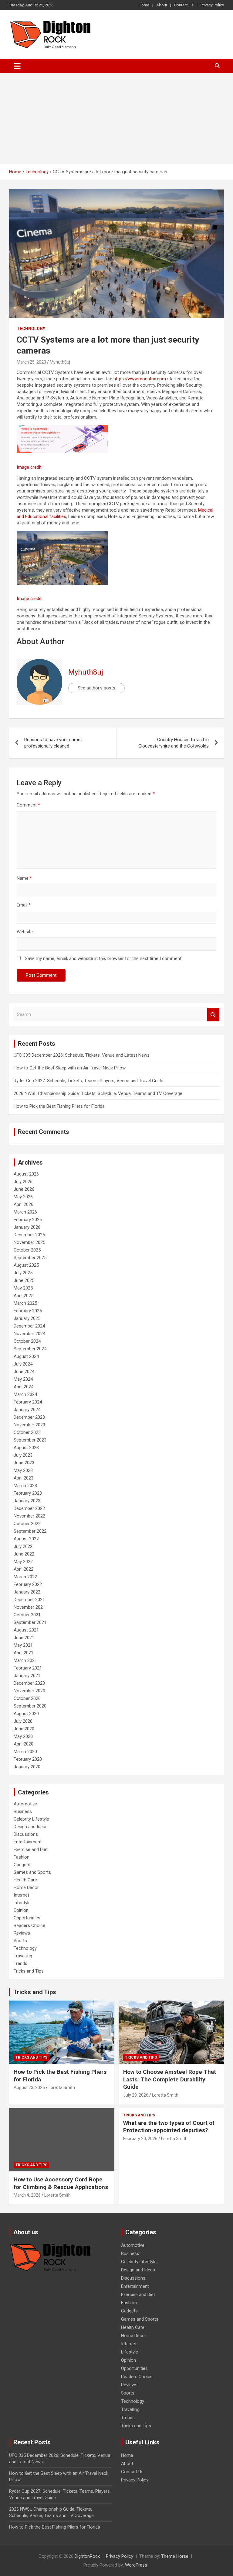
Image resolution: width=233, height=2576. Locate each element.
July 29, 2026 (136, 2095)
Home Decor (26, 1887)
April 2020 (24, 1744)
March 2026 (25, 1212)
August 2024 (26, 1356)
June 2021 (24, 1638)
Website (25, 932)
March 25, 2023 (31, 362)
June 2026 (24, 1189)
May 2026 (23, 1197)
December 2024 (29, 1326)
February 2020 (28, 1759)
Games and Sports (32, 1872)
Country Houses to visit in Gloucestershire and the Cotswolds (174, 743)
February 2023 (28, 1493)
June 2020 (24, 1729)
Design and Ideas (31, 1827)
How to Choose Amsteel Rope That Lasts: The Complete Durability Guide (170, 2079)
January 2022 (27, 1592)
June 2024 (24, 1372)
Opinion (21, 1910)
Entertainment (28, 1842)
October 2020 (27, 1698)
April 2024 (24, 1387)
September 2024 (30, 1349)
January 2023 (27, 1501)
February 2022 (28, 1584)
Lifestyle (22, 1903)
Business (23, 1811)
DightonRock (87, 2556)
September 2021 (30, 1622)
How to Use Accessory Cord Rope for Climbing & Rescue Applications (61, 2183)
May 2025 (23, 1288)
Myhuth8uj (60, 362)
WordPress (136, 2565)
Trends (20, 1963)
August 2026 (26, 1174)
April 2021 (24, 1653)
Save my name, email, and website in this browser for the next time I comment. (104, 958)
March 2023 (25, 1486)
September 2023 (30, 1440)
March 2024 (25, 1394)
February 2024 (28, 1402)
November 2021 (29, 1607)
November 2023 (29, 1425)
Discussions (26, 1834)
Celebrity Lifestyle (31, 1819)
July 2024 (23, 1364)
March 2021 (25, 1660)
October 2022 (27, 1524)
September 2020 (30, 1706)
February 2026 (28, 1220)
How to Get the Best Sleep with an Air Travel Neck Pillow (70, 1068)
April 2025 (24, 1296)
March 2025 (25, 1303)
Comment (28, 805)
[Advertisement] (116, 119)
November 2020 (29, 1691)
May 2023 (23, 1470)
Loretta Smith (62, 2087)
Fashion (22, 1857)
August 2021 (26, 1630)
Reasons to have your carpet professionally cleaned (53, 743)
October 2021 (27, 1615)
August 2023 (26, 1448)
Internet (21, 1895)
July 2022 (23, 1546)
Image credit (29, 467)
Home (144, 5)
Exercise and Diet (31, 1849)
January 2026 (27, 1227)
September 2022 (30, 1531)
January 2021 (27, 1676)
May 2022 (23, 1562)
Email (24, 905)
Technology (31, 329)
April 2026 (24, 1204)
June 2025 (24, 1280)
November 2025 (29, 1242)
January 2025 (27, 1318)
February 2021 (28, 1668)
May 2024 (23, 1379)
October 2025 (27, 1250)
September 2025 (30, 1258)
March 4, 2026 (27, 2195)
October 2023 (27, 1432)
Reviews (22, 1933)
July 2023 (23, 1455)
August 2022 (26, 1539)
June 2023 (24, 1463)
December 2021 (29, 1600)
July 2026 (23, 1182)
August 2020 (26, 1714)
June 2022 (24, 1554)
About (162, 5)
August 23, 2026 (29, 2087)
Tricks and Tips (29, 1971)
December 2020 (29, 1683)
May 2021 (23, 1645)
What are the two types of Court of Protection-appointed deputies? (169, 2127)
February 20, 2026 (140, 2139)
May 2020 (23, 1736)
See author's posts (96, 688)
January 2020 (27, 1767)
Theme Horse (175, 2556)
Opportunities (27, 1918)
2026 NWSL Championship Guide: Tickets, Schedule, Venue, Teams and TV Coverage (98, 1093)
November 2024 (29, 1334)
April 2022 (24, 1569)
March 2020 (25, 1752)
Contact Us (184, 5)
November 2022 (29, 1516)
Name (24, 878)
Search (213, 1015)
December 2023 (29, 1417)
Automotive (25, 1804)
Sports (20, 1941)
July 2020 (23, 1721)
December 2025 (29, 1235)
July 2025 (23, 1273)
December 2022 (29, 1508)
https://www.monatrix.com (140, 379)
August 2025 (26, 1265)
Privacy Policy (212, 5)
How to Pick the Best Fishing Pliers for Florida (59, 1106)
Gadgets (22, 1865)
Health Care (25, 1880)
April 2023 (24, 1478)
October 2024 (27, 1341)
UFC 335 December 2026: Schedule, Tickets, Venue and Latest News (82, 1055)
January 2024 (27, 1410)
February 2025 (28, 1311)
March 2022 (25, 1577)
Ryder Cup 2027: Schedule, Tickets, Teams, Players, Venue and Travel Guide (88, 1081)
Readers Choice (29, 1925)
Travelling (23, 1956)
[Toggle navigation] (17, 66)
